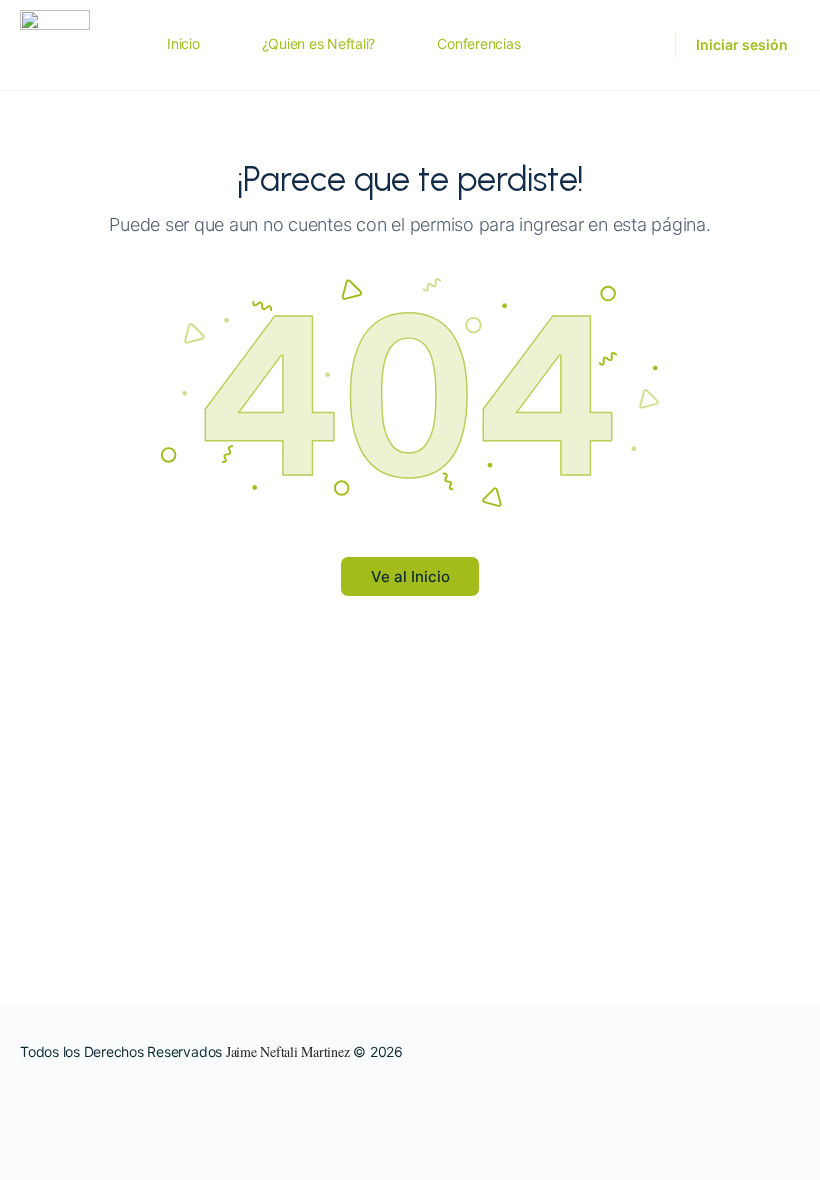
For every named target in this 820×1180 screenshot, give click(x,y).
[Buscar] (647, 45)
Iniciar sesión (742, 44)
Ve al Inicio (410, 576)
